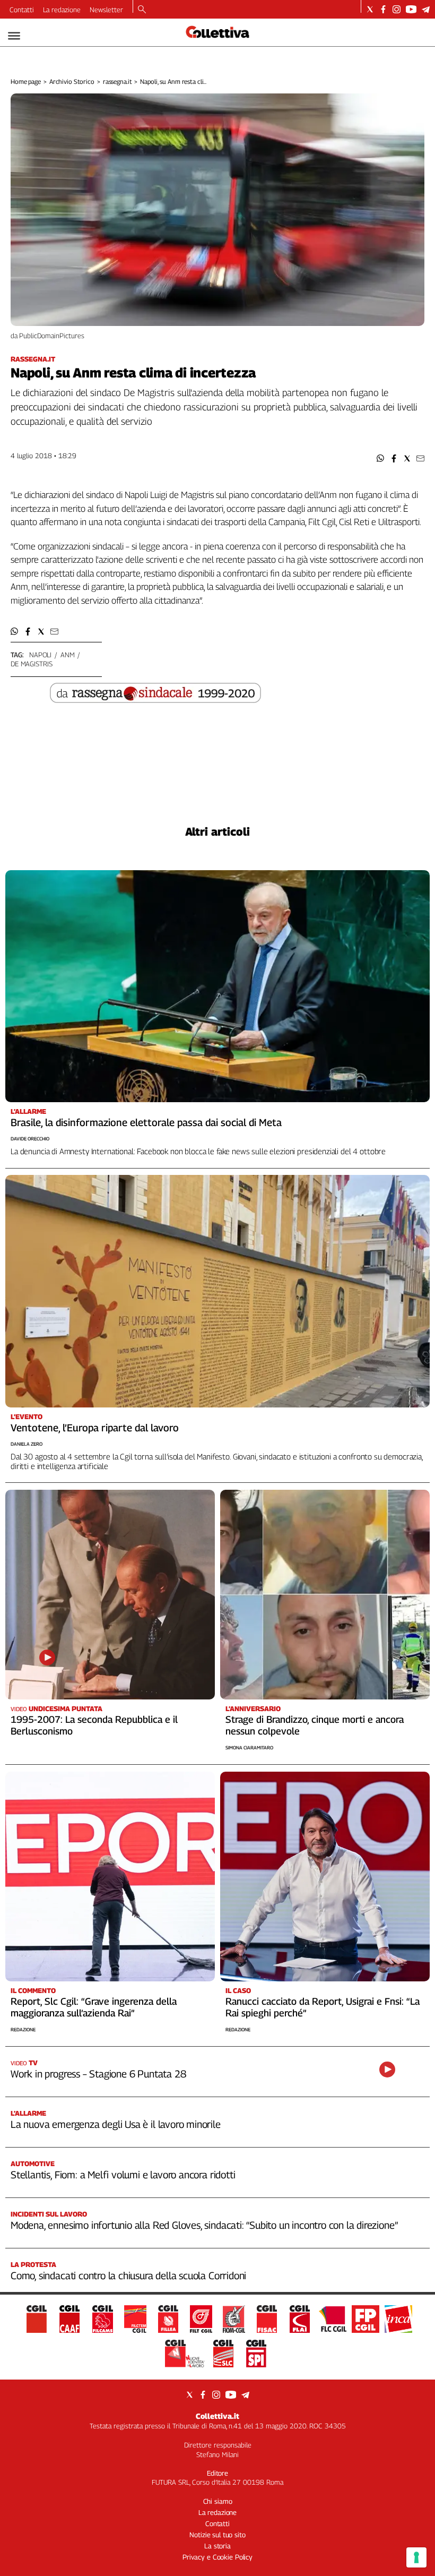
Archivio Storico (72, 81)
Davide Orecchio (30, 1139)
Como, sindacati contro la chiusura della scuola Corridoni (128, 2276)
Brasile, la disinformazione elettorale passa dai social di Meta (146, 1122)
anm (68, 655)
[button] (381, 458)
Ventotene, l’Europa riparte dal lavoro (95, 1428)
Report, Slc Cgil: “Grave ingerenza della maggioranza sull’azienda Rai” (94, 2007)
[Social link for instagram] (397, 9)
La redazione (62, 10)
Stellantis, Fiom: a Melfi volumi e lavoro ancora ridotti (123, 2175)
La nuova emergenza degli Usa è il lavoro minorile (116, 2124)
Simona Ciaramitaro (249, 1748)
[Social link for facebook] (383, 9)
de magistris (31, 664)
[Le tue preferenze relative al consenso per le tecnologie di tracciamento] (416, 2557)
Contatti (22, 10)
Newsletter (106, 10)
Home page (26, 81)
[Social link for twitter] (370, 9)
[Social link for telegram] (426, 9)
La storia (217, 2546)
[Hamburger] (14, 36)
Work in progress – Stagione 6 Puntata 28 (98, 2074)
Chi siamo (218, 2501)
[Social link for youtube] (411, 9)
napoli (40, 655)
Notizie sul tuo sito (217, 2535)
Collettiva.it (217, 2416)
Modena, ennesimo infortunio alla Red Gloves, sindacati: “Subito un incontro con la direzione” (204, 2225)
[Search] (142, 10)
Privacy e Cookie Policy (217, 2557)
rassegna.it (118, 81)
